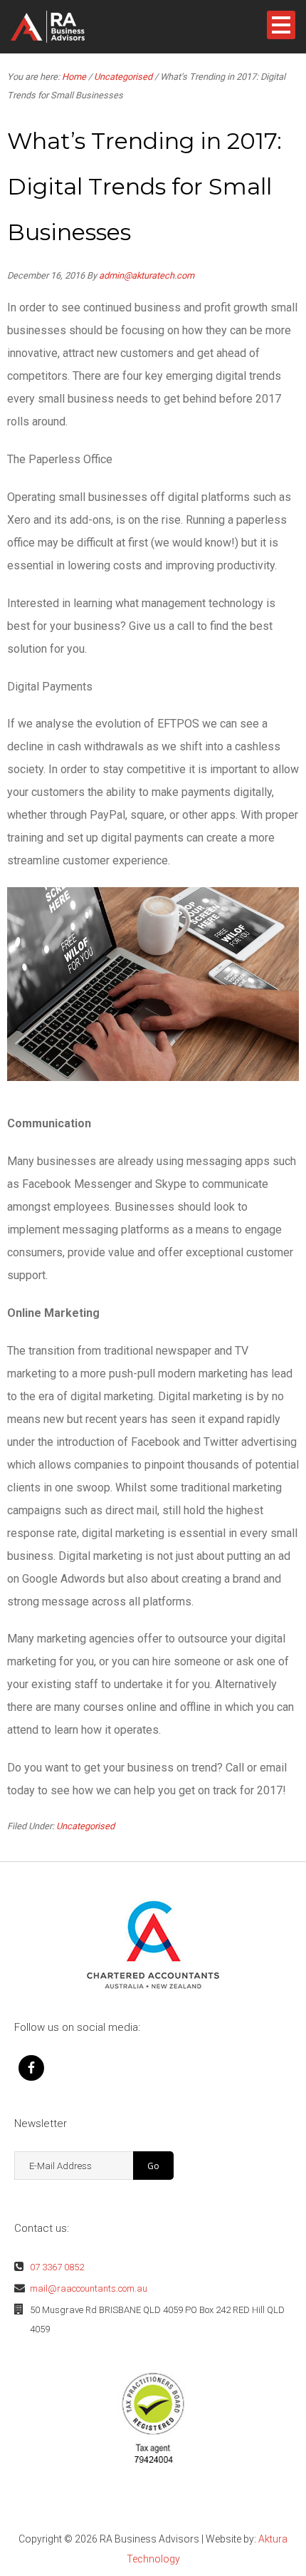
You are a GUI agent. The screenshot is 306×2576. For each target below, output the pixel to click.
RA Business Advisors (70, 27)
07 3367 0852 (57, 2267)
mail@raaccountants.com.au (89, 2288)
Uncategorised (85, 1826)
